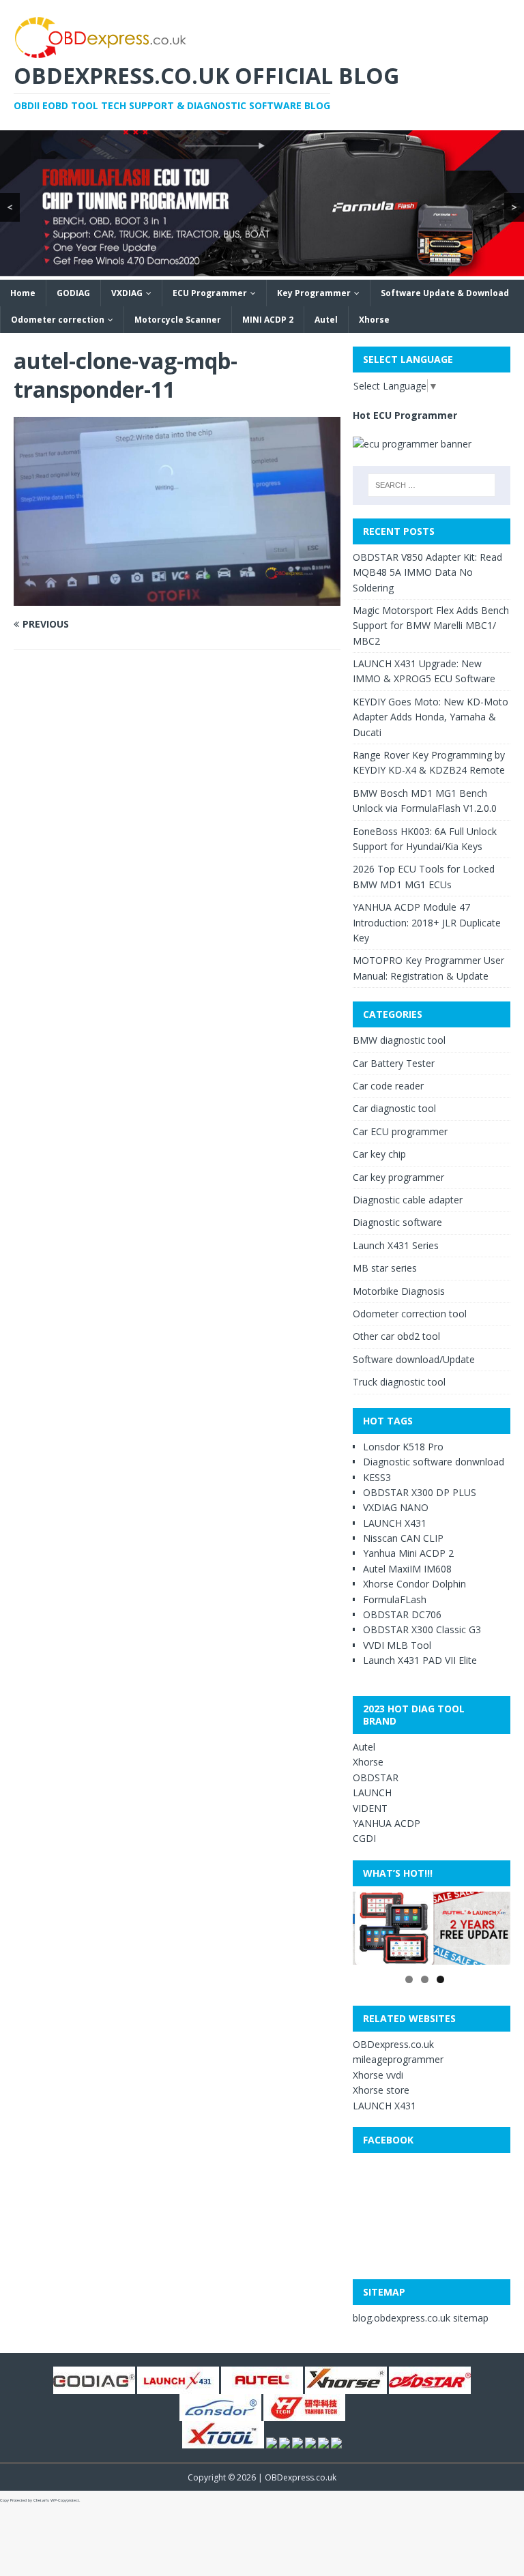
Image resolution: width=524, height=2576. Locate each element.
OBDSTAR (376, 1777)
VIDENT (370, 1808)
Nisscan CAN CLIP (403, 1538)
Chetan (40, 2500)
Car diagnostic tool (394, 1108)
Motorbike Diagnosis (399, 1291)
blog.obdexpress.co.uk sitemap (421, 2318)
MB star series (385, 1268)
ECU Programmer (210, 293)
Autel (326, 320)
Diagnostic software (397, 1222)
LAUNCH (372, 1792)
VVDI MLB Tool (397, 1645)
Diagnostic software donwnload (434, 1462)
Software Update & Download (445, 293)
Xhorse (374, 320)
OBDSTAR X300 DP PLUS (420, 1492)
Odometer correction (58, 320)
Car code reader (388, 1086)
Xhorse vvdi (378, 2075)
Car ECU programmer (400, 1131)
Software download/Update (414, 1359)
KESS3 (377, 1477)
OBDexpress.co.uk (393, 2044)
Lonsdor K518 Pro (403, 1447)
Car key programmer (398, 1177)
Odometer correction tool (410, 1314)
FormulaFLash (395, 1599)
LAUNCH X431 (395, 1523)
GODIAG (73, 293)
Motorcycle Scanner (178, 320)
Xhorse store (381, 2090)
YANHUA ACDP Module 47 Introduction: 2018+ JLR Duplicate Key (427, 922)
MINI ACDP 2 (268, 320)
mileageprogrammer (398, 2059)
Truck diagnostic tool (399, 1382)
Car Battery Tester (394, 1063)
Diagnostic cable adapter (408, 1200)
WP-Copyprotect (65, 2500)
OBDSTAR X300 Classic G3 (422, 1629)
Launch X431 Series (396, 1245)
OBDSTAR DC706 (402, 1614)
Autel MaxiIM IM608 (407, 1569)
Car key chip (379, 1154)
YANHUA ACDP (387, 1823)
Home (23, 293)
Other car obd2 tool (396, 1336)
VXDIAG (127, 293)
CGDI (364, 1838)
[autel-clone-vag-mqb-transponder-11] (177, 597)
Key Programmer (314, 293)
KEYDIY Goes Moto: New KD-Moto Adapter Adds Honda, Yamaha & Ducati (431, 717)
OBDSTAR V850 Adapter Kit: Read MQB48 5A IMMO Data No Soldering (427, 572)
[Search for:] (432, 485)
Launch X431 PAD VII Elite (420, 1660)
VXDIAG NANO (396, 1507)
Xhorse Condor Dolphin (414, 1584)
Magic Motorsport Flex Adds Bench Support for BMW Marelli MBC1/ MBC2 (431, 626)
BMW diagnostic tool (399, 1040)
